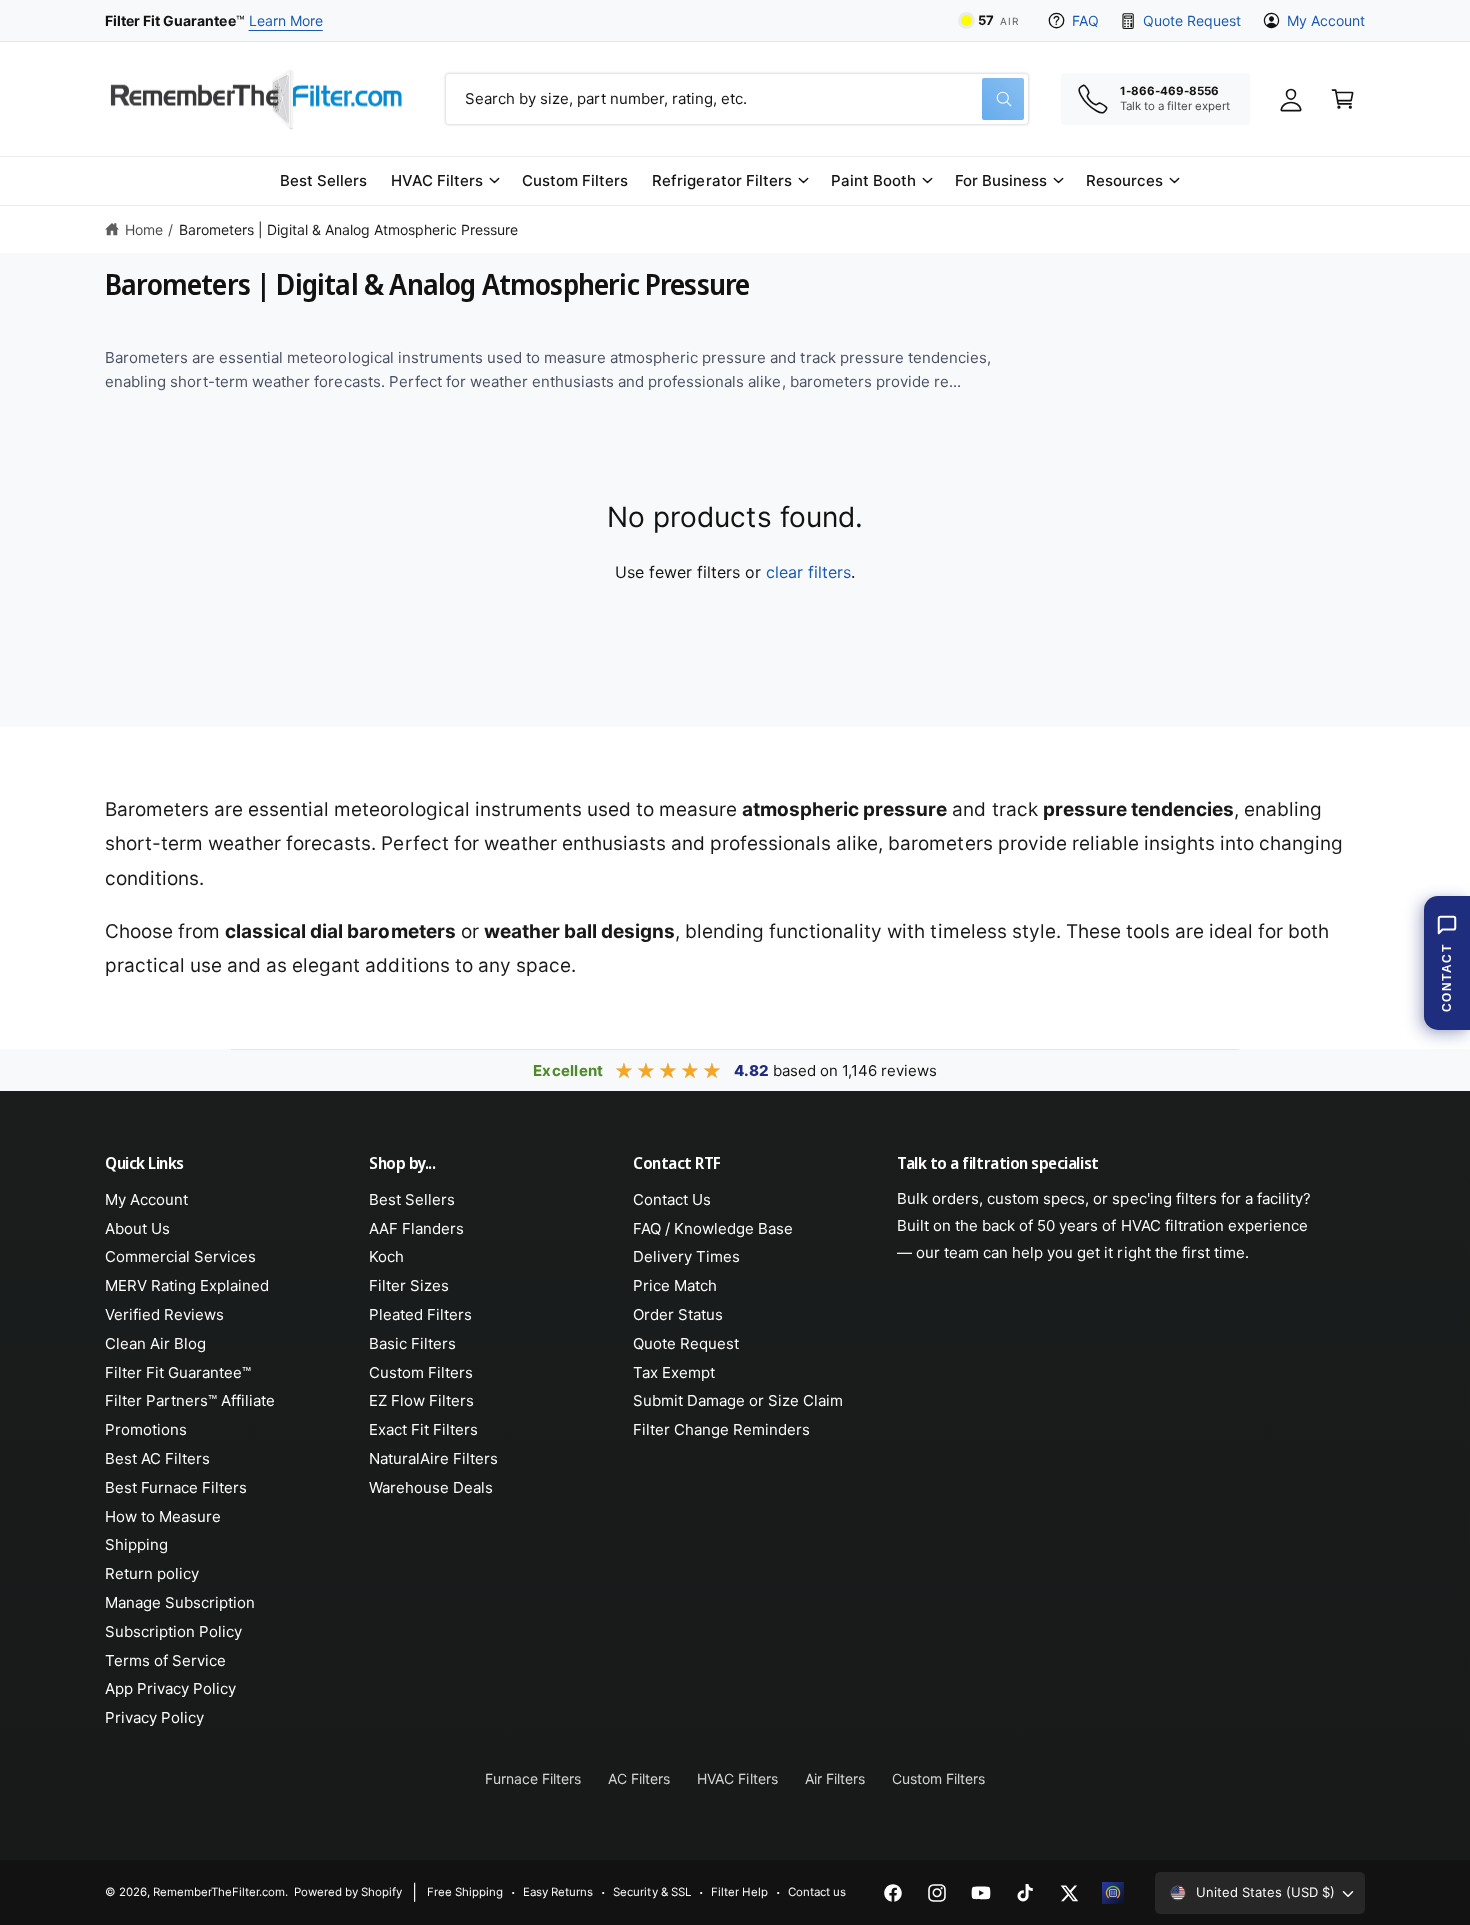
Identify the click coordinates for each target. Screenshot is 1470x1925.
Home (144, 229)
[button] (444, 181)
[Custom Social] (1113, 1893)
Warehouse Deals (431, 1487)
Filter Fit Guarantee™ (178, 1372)
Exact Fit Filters (423, 1429)
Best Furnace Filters (176, 1487)
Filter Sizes (409, 1285)
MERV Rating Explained (187, 1285)
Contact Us (672, 1199)
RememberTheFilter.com (219, 1892)
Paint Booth (873, 180)
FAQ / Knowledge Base (713, 1228)
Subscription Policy (173, 1631)
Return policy (152, 1573)
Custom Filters (421, 1372)
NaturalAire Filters (433, 1458)
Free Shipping (465, 1892)
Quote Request (1191, 20)
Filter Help (739, 1892)
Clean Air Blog (155, 1343)
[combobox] (737, 99)
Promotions (146, 1429)
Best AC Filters (157, 1458)
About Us (137, 1228)
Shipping (136, 1544)
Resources (1124, 180)
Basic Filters (412, 1343)
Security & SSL (651, 1892)
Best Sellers (412, 1199)
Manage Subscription (180, 1602)
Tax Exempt (674, 1372)
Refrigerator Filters (721, 180)
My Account (1326, 20)
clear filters (808, 572)
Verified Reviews (164, 1314)
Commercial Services (180, 1256)
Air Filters (835, 1778)
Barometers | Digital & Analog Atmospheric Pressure (348, 229)
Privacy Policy (154, 1717)
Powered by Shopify (348, 1892)
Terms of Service (165, 1660)
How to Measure (163, 1516)
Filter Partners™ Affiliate (190, 1400)
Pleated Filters (420, 1314)
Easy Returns (558, 1892)
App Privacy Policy (170, 1688)
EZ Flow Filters (421, 1400)
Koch (386, 1256)
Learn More (286, 20)
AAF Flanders (416, 1228)
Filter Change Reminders (721, 1429)
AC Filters (639, 1778)
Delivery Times (686, 1256)
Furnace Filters (533, 1778)
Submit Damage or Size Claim (738, 1400)
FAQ (1085, 20)
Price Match (675, 1285)
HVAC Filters (437, 180)
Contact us (817, 1892)
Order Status (678, 1314)
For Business (1001, 180)
